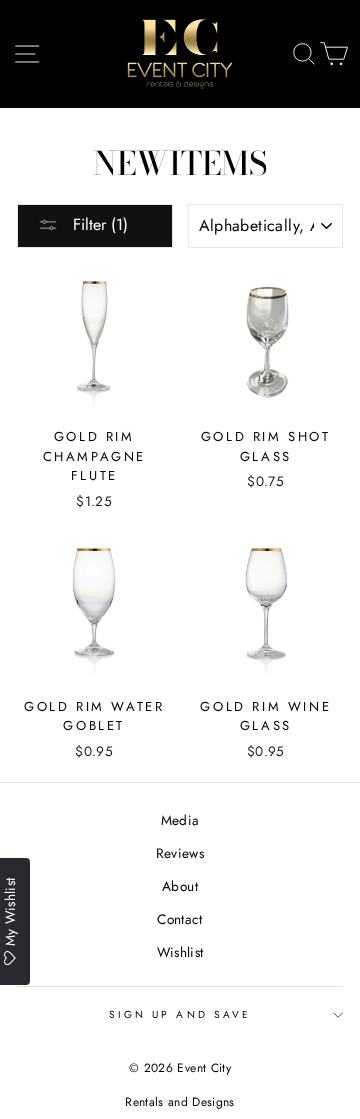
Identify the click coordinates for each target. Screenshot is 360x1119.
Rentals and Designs (179, 1102)
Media (180, 820)
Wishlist (180, 952)
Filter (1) (98, 224)
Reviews (180, 853)
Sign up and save (180, 1014)
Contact (179, 919)
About (180, 886)
